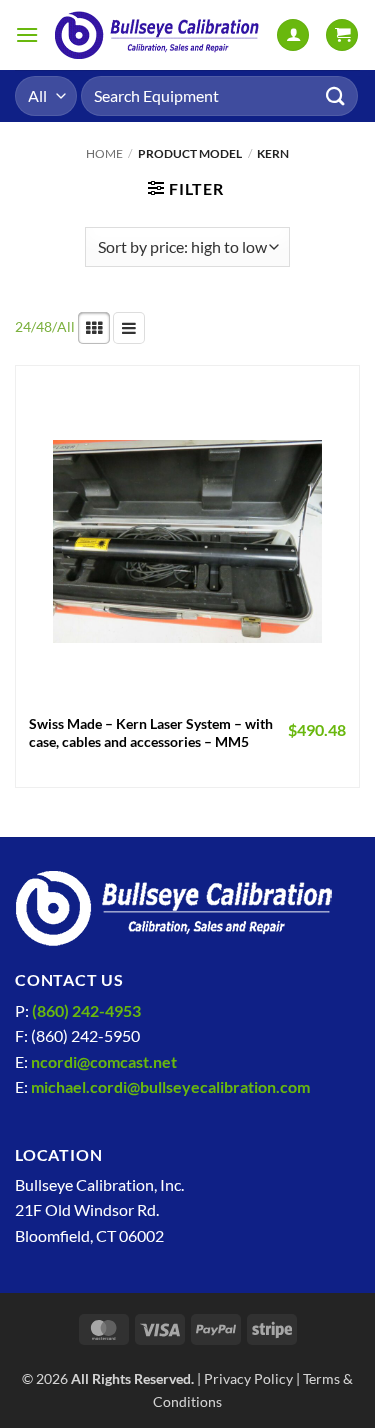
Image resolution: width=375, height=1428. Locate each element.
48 (44, 326)
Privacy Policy (248, 1378)
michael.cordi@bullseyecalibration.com (170, 1086)
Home (104, 153)
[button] (27, 34)
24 (23, 326)
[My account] (293, 35)
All (66, 326)
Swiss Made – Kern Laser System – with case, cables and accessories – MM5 (151, 733)
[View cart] (342, 35)
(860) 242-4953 (86, 1010)
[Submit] (336, 95)
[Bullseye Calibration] (157, 35)
